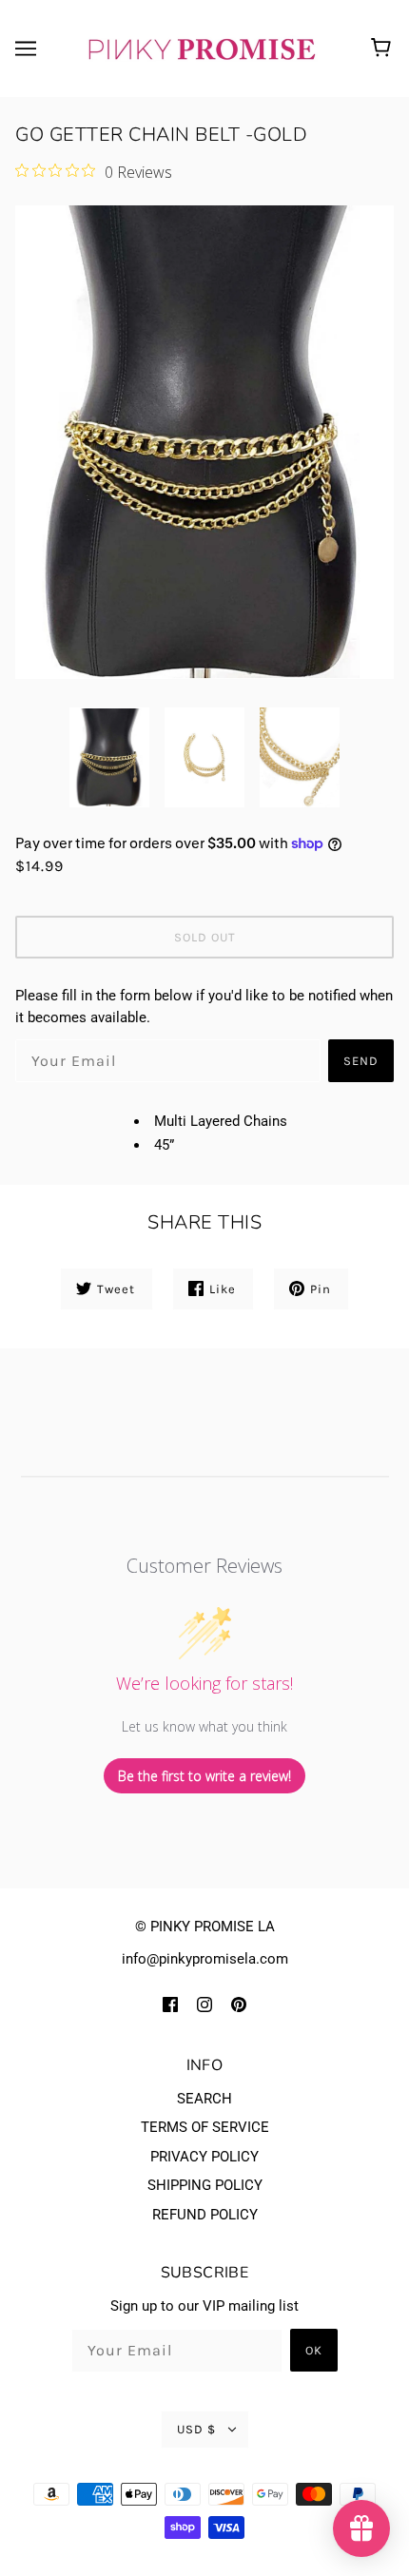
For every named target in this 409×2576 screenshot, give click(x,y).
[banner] (201, 48)
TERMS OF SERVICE (205, 2127)
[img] (170, 2004)
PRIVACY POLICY (204, 2157)
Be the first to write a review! (204, 1776)
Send (361, 1061)
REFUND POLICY (205, 2215)
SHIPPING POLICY (205, 2185)
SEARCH (204, 2099)
